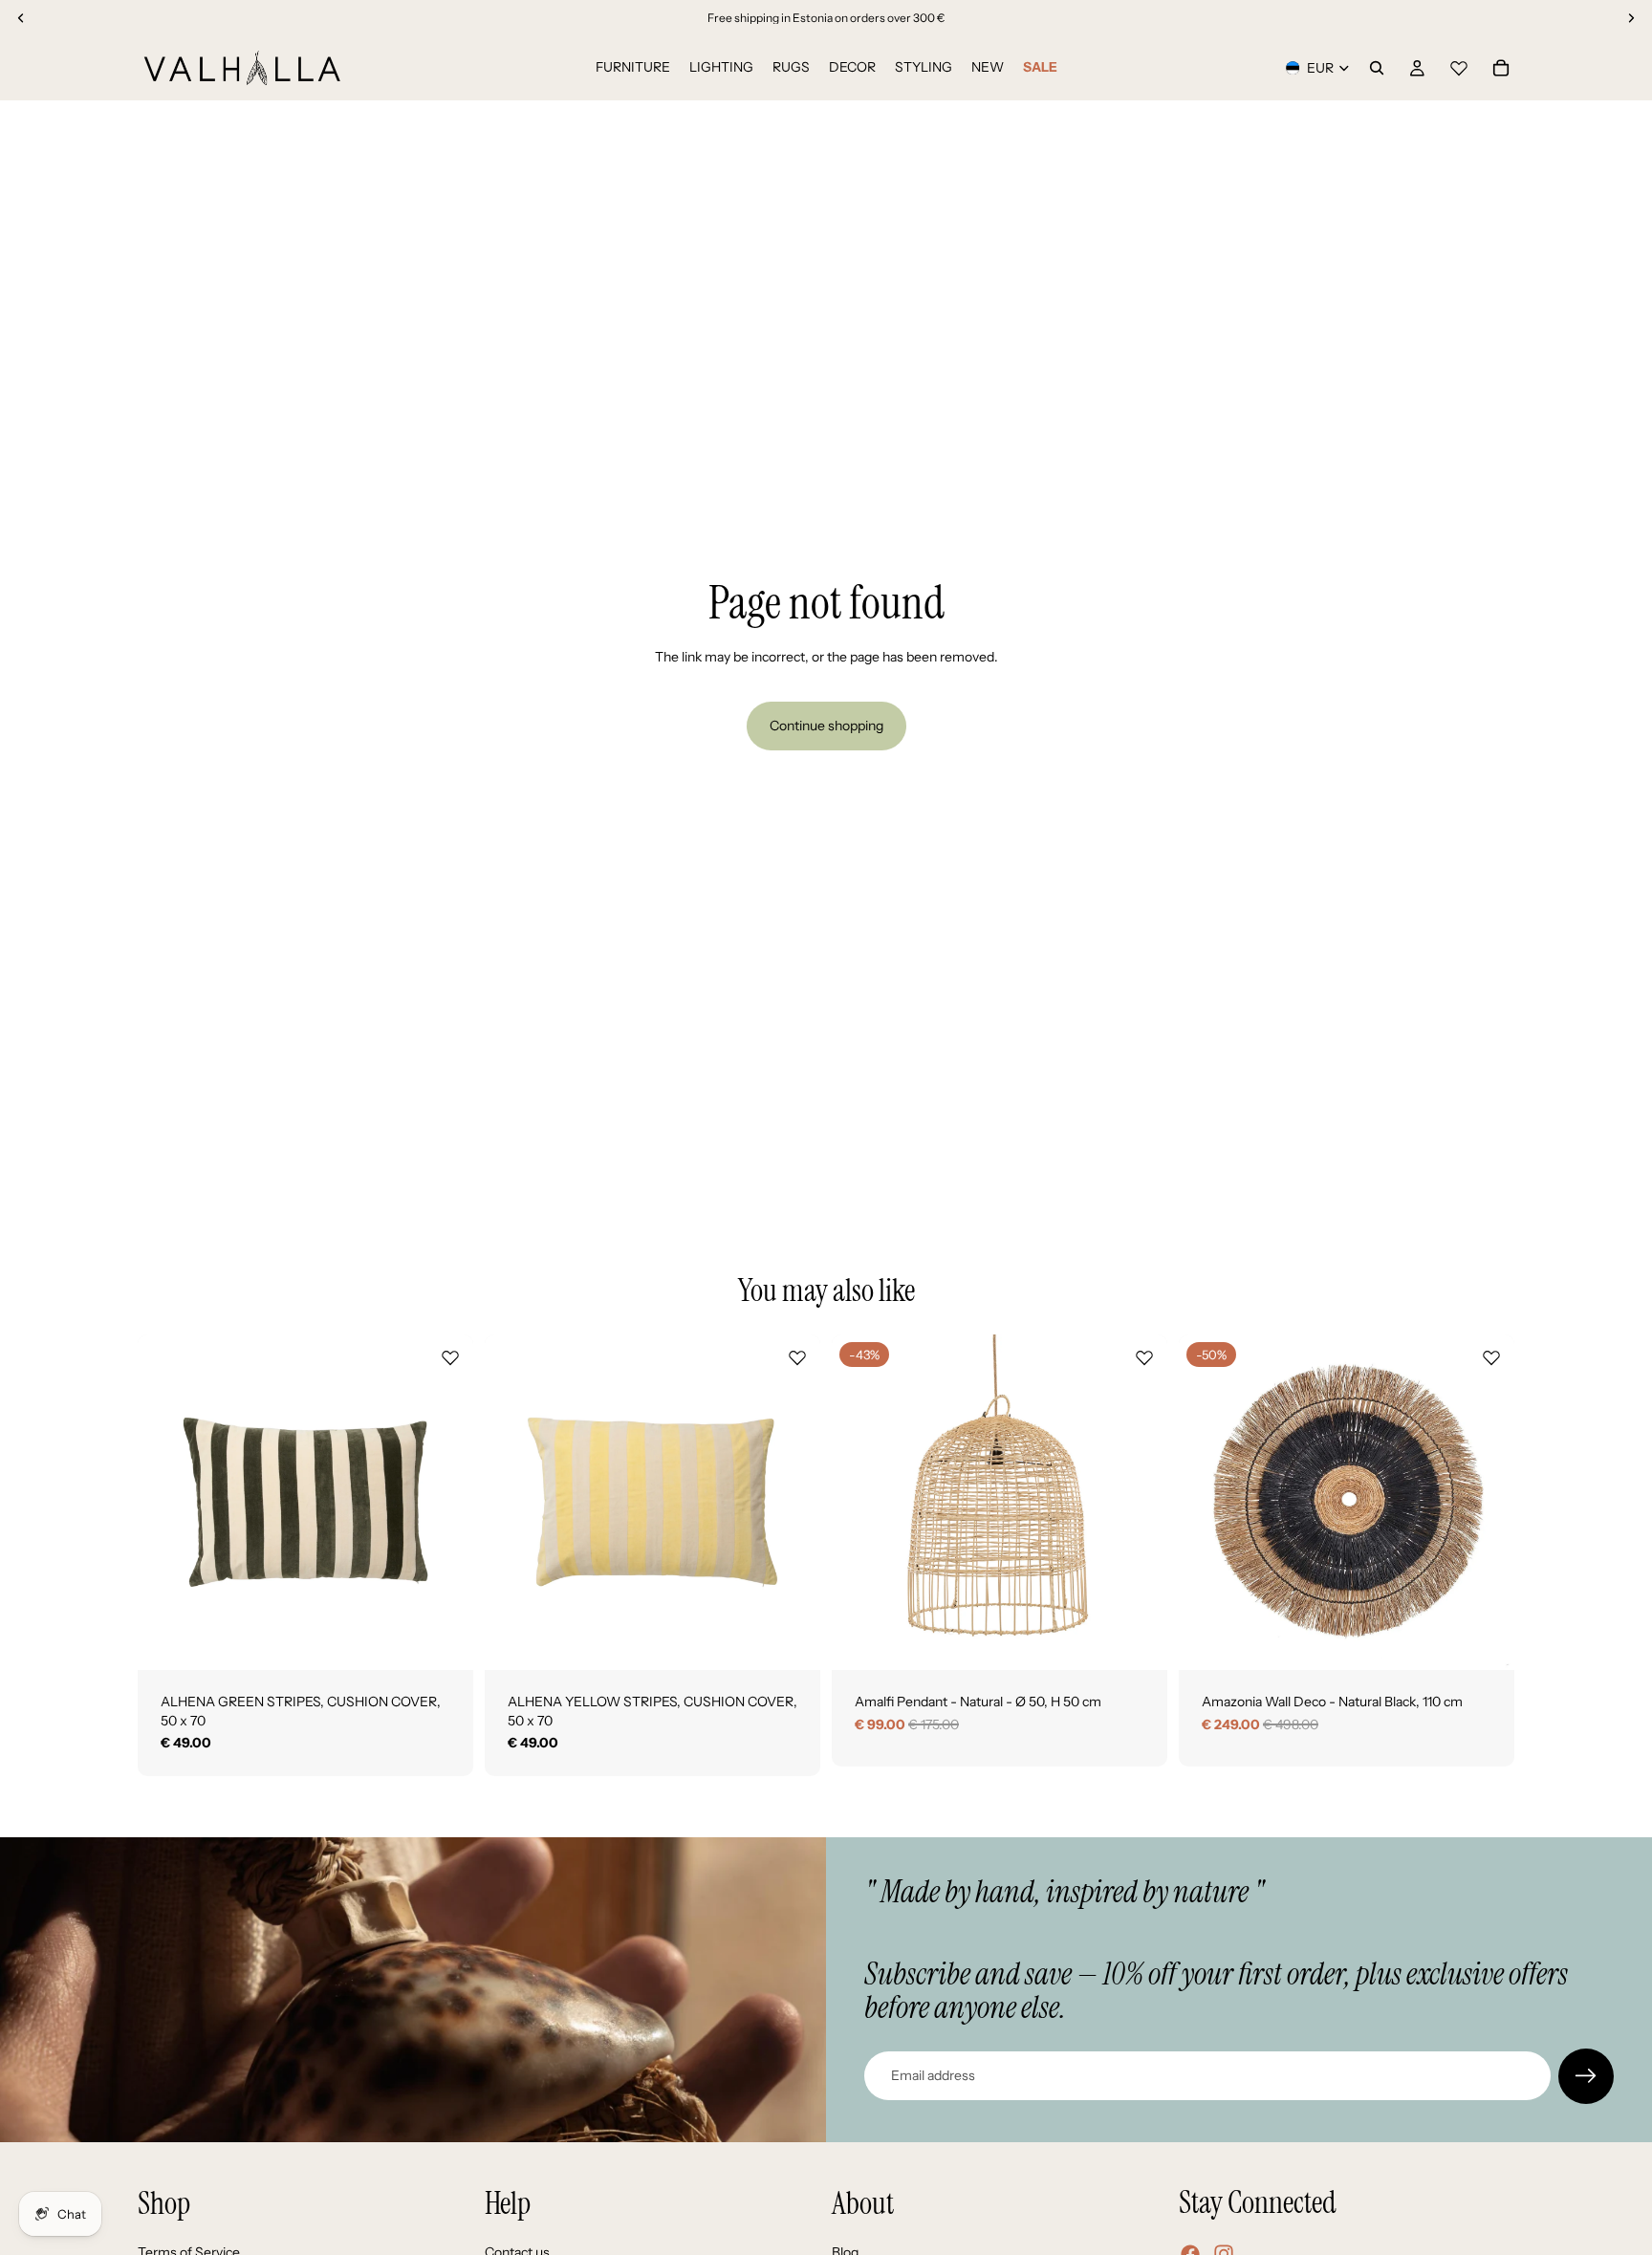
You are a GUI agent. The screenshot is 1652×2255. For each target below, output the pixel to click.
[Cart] (1501, 68)
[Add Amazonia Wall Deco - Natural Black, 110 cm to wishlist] (1491, 1357)
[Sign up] (1586, 2076)
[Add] (444, 1640)
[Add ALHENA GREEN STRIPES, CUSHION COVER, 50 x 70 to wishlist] (450, 1357)
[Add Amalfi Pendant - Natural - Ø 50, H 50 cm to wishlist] (1144, 1357)
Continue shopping (826, 726)
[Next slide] (445, 1503)
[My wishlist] (1459, 65)
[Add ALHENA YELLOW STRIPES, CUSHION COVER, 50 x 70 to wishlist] (797, 1357)
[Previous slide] (166, 1503)
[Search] (1377, 68)
